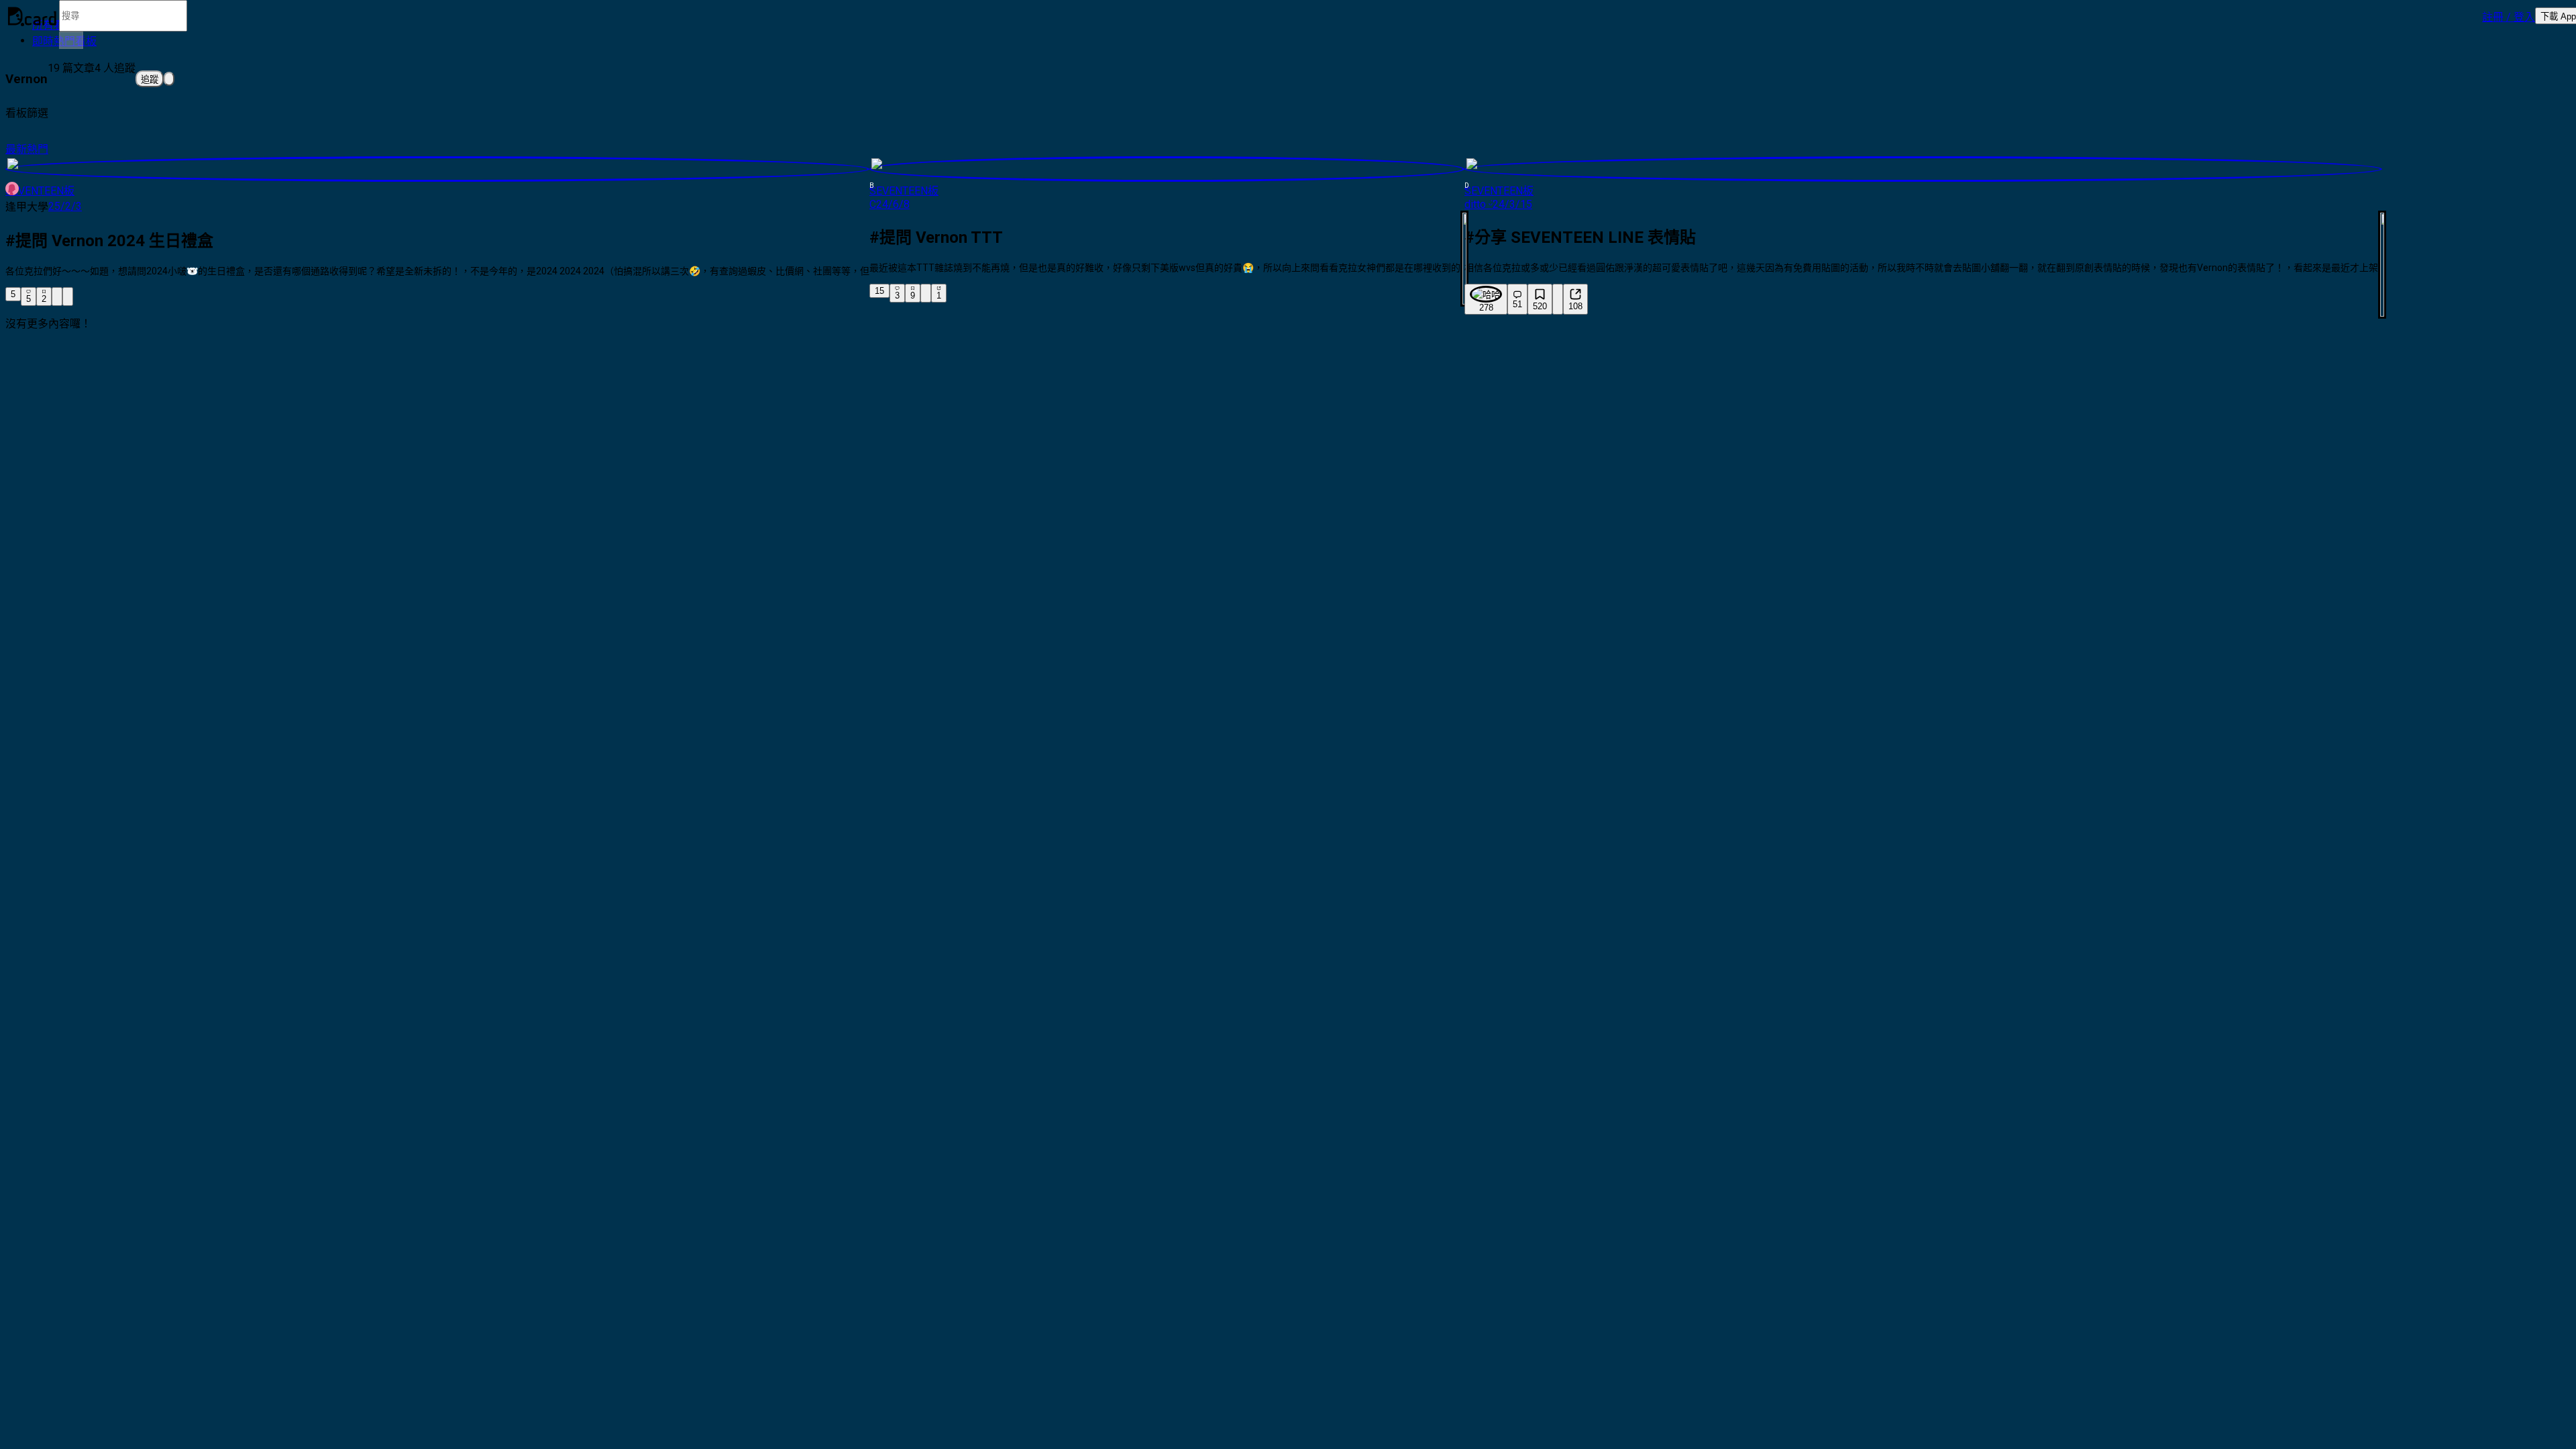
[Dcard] (32, 16)
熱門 (38, 149)
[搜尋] (71, 40)
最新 (16, 149)
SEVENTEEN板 (40, 191)
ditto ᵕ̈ (1479, 204)
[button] (2509, 16)
